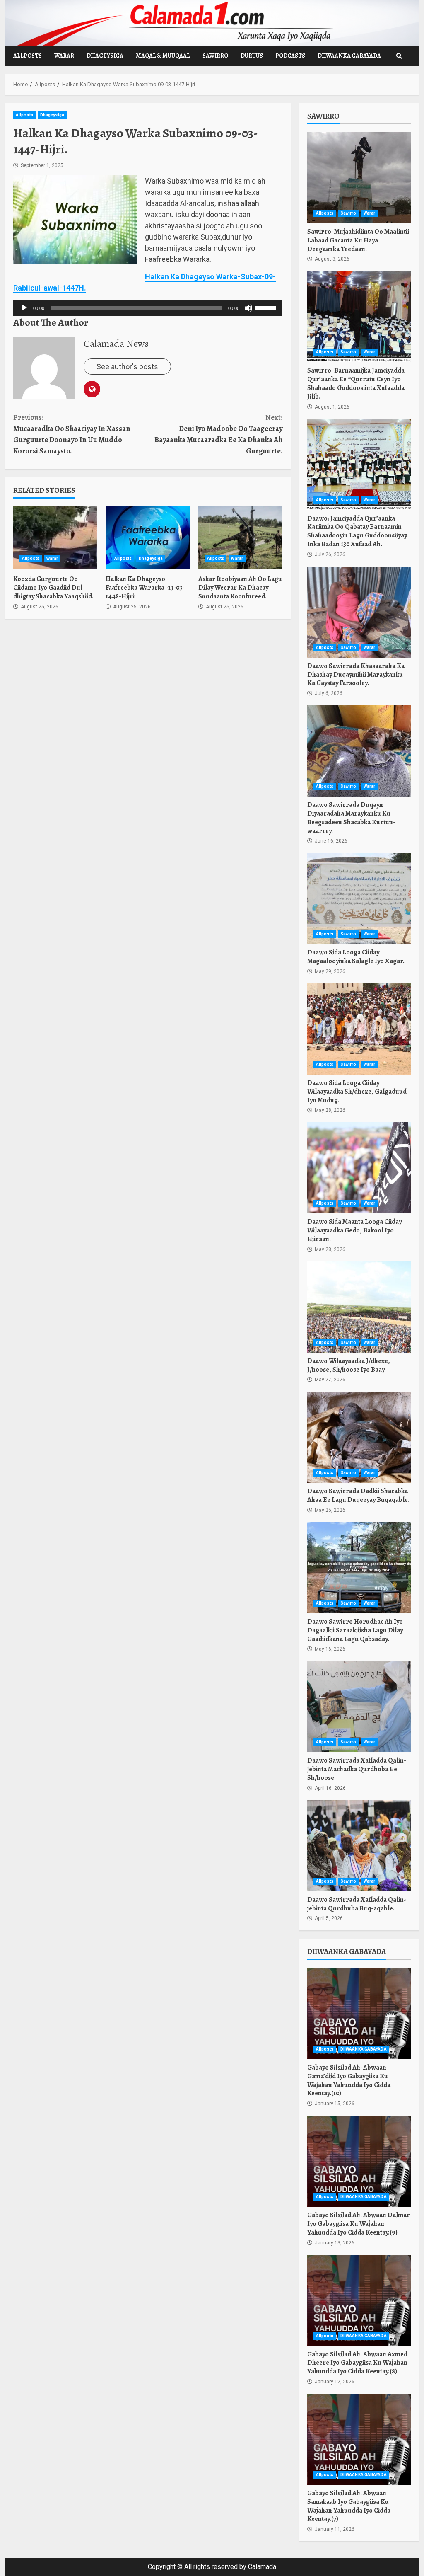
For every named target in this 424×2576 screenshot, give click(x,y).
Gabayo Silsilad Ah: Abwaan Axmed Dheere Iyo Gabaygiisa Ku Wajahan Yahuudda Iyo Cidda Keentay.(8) (359, 2300)
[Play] (24, 308)
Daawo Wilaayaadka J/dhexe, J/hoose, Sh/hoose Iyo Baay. (359, 1307)
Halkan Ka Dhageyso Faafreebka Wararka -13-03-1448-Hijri (148, 537)
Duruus (252, 56)
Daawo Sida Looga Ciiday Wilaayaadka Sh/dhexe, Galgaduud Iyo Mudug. (359, 1029)
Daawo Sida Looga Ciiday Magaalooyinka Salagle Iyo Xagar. (359, 898)
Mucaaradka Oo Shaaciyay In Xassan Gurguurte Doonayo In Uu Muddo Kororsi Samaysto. (72, 434)
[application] (148, 308)
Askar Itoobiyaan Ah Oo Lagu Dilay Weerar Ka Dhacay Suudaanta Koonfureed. (240, 537)
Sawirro (215, 56)
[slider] (267, 307)
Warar (64, 56)
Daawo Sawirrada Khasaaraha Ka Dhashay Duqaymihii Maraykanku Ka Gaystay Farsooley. (359, 612)
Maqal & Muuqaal (163, 56)
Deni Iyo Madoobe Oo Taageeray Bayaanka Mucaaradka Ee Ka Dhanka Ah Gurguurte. (218, 434)
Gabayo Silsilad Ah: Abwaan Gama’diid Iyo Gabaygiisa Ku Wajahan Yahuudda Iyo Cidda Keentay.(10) (359, 2014)
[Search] (399, 56)
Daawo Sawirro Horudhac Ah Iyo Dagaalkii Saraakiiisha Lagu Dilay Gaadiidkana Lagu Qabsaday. (359, 1568)
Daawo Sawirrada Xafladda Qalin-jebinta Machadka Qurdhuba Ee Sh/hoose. (359, 1707)
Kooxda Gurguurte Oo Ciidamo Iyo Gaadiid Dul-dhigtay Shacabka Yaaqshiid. (55, 537)
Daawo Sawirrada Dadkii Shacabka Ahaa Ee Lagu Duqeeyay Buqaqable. (359, 1437)
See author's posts (127, 367)
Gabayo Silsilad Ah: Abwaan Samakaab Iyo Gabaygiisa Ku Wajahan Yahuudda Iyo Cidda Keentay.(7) (359, 2439)
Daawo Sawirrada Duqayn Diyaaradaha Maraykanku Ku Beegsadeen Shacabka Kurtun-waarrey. (359, 751)
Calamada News (116, 344)
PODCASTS (290, 56)
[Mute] (248, 308)
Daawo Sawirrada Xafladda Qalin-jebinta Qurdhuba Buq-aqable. (359, 1846)
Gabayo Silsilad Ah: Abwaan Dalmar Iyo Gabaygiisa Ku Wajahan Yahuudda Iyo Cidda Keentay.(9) (359, 2161)
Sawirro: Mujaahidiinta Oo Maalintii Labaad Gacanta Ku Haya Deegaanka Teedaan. (359, 178)
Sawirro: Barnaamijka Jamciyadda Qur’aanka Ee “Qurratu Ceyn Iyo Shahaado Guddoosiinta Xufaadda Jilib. (359, 317)
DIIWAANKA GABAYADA (349, 56)
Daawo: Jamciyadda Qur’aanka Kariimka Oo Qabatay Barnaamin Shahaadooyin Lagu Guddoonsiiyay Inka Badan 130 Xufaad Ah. (359, 465)
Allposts (28, 56)
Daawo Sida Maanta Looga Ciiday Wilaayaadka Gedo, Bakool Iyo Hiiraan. (359, 1168)
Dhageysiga (105, 56)
